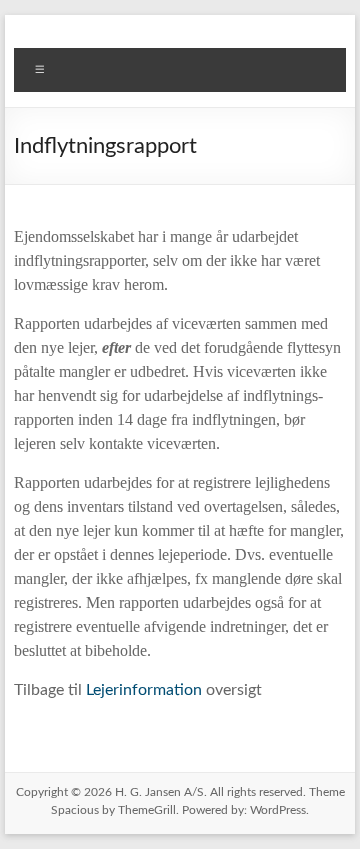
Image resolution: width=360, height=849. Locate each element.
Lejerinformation (144, 690)
